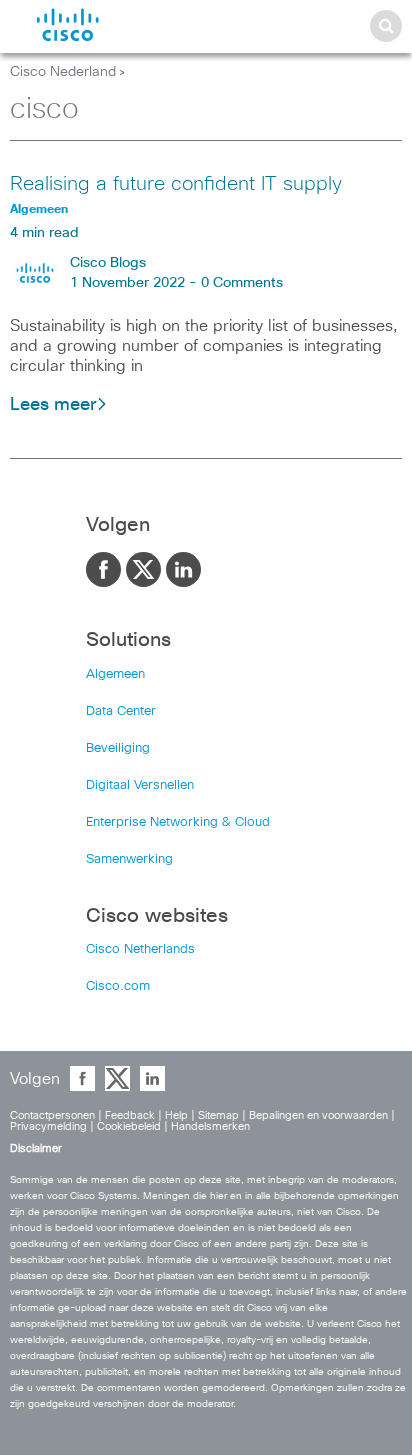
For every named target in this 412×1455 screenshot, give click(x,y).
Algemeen (115, 674)
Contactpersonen (52, 1115)
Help (176, 1115)
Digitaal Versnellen (140, 785)
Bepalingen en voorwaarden (318, 1115)
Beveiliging (118, 748)
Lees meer (53, 405)
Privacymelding (48, 1126)
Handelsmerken (210, 1126)
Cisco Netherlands (140, 949)
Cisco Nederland (63, 72)
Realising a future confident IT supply (176, 184)
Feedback (130, 1115)
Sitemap (218, 1115)
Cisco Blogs (108, 263)
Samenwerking (129, 859)
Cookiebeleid (129, 1126)
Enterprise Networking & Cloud (178, 822)
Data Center (121, 711)
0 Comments (242, 283)
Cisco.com (118, 986)
